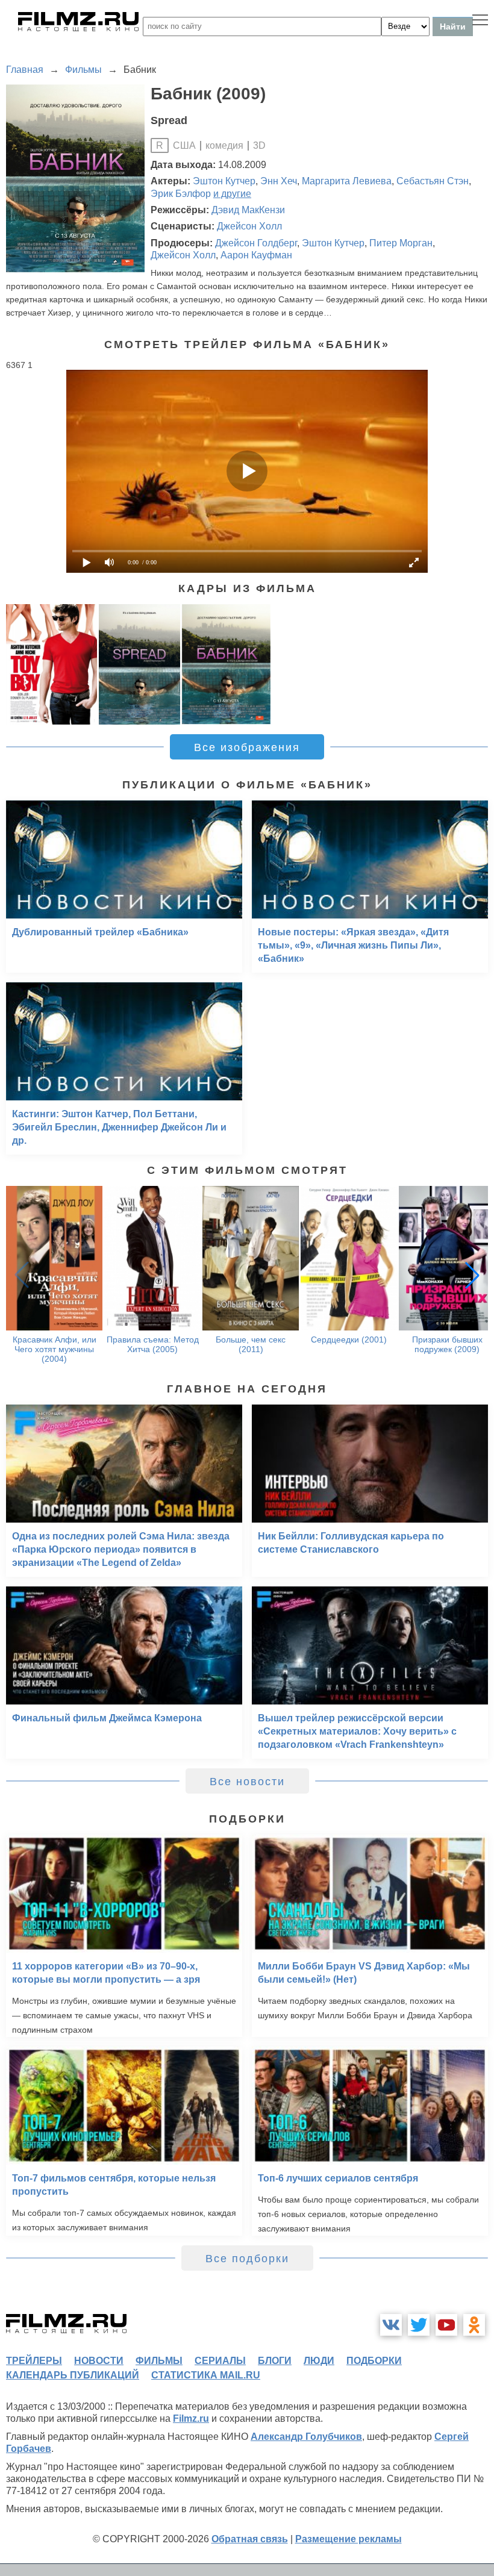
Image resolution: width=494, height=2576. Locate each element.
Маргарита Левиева (347, 181)
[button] (472, 1275)
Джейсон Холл (249, 226)
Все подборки (247, 2259)
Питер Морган (401, 243)
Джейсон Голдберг (256, 243)
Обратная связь (250, 2539)
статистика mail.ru (206, 2375)
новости (99, 2361)
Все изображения (247, 747)
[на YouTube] (446, 2325)
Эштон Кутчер (224, 181)
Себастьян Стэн (433, 181)
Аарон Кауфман (256, 255)
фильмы (159, 2361)
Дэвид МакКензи (248, 210)
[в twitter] (419, 2325)
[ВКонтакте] (391, 2325)
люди (319, 2361)
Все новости (247, 1782)
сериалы (220, 2361)
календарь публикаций (73, 2375)
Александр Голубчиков (306, 2437)
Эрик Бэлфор (181, 194)
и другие (232, 194)
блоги (275, 2361)
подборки (374, 2361)
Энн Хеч (279, 181)
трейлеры (34, 2361)
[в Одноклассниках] (474, 2325)
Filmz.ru (191, 2419)
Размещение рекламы (349, 2539)
